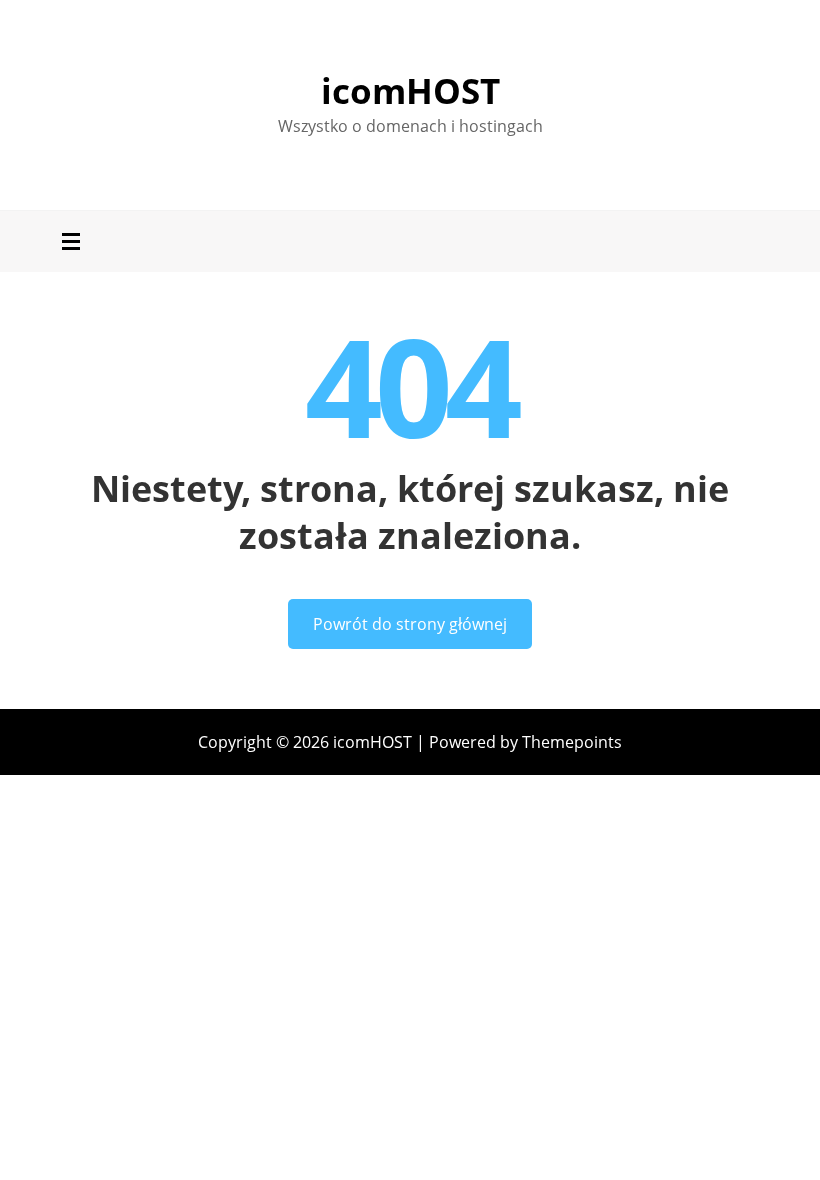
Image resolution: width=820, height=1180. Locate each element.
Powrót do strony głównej (410, 624)
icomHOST (410, 90)
